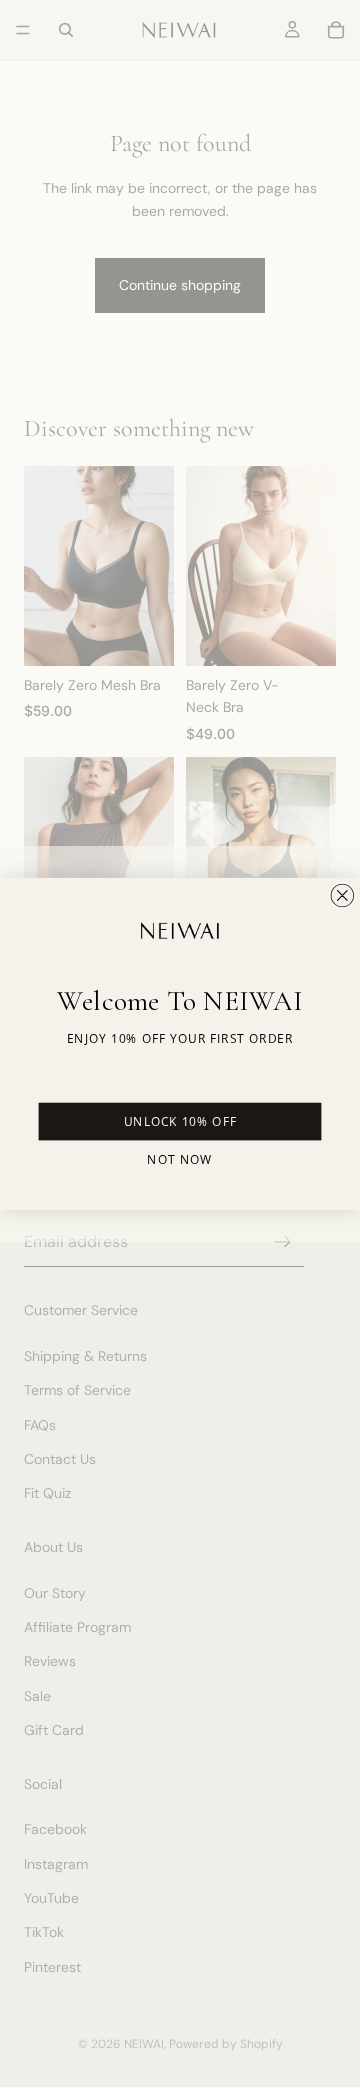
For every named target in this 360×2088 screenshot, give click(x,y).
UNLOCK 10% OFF (180, 1121)
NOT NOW (180, 1159)
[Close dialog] (342, 895)
